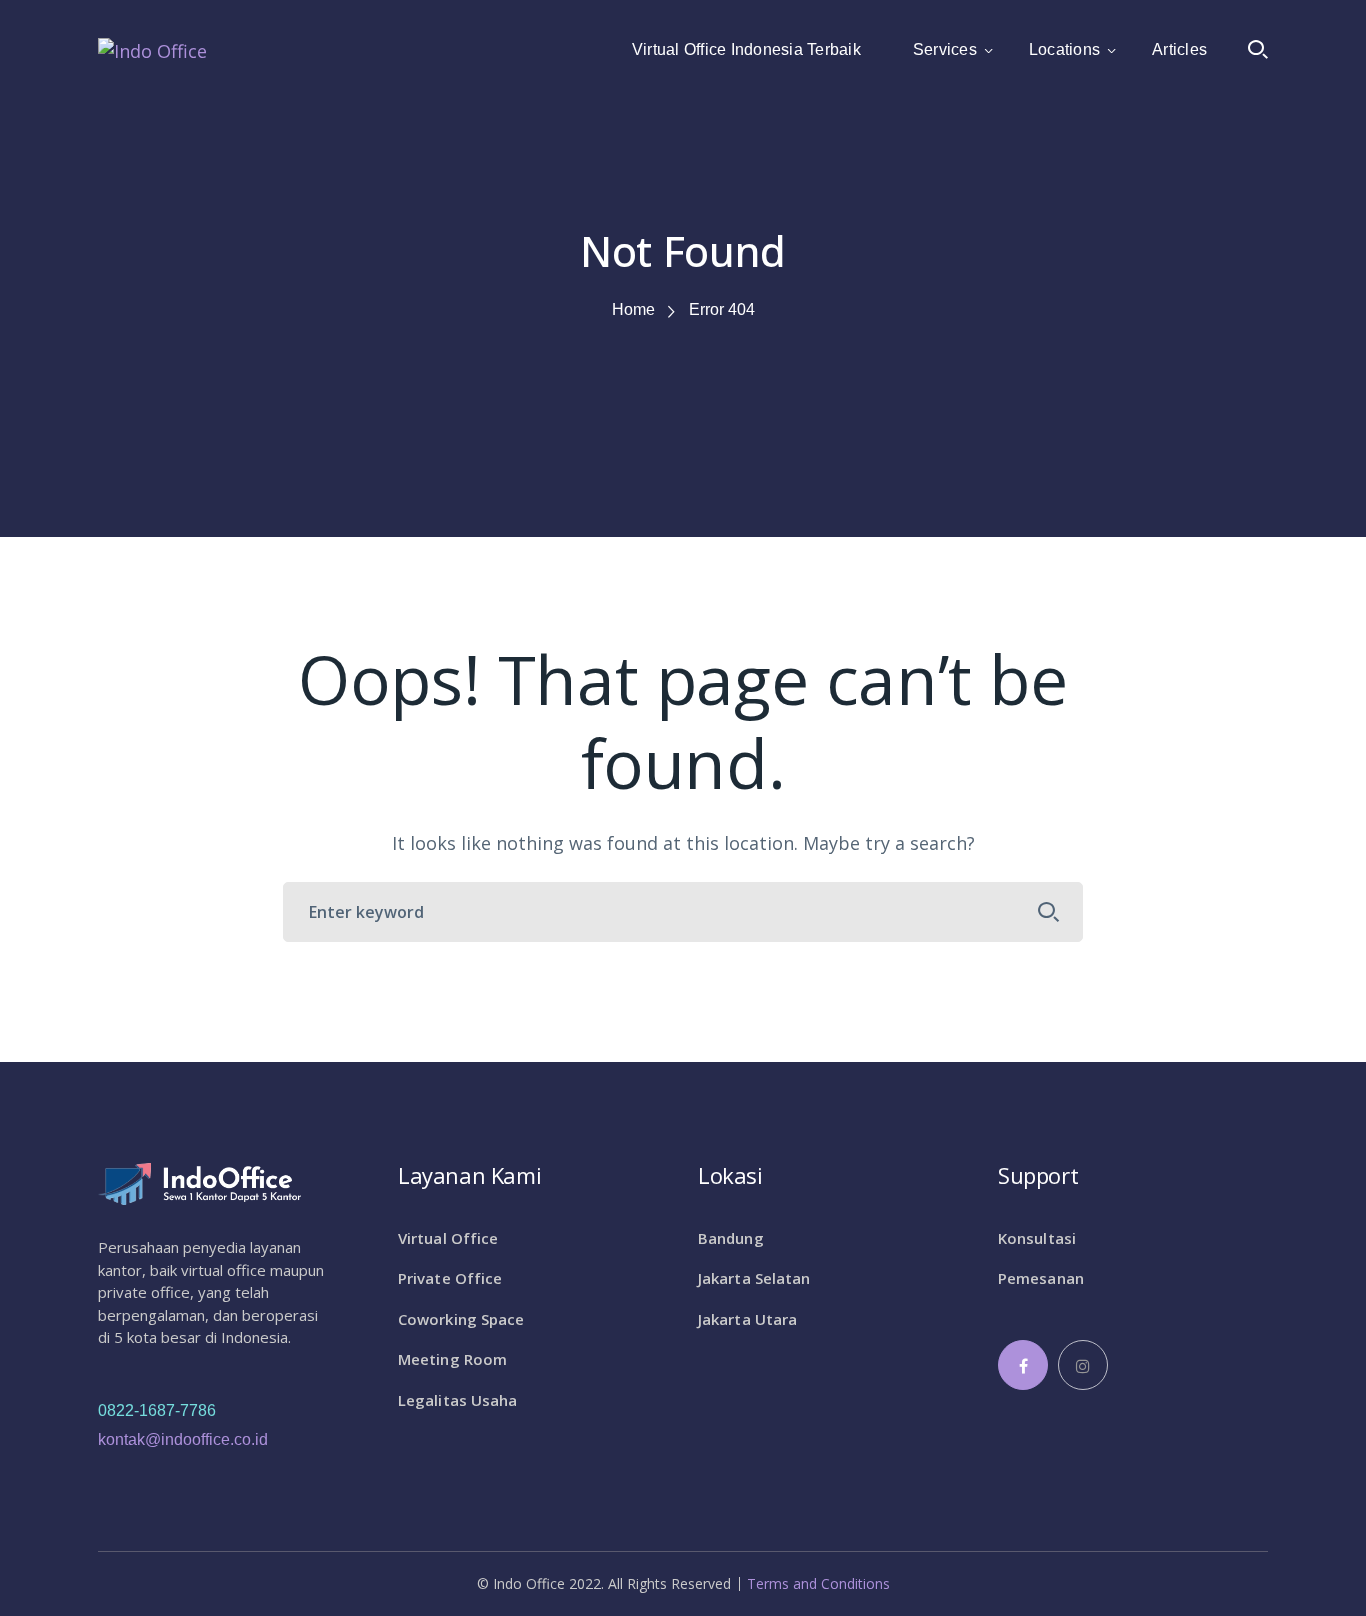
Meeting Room (452, 1359)
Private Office (450, 1278)
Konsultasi (1037, 1238)
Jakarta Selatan (754, 1278)
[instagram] (1083, 1365)
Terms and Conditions (818, 1584)
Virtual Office (448, 1238)
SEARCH (1049, 912)
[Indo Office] (152, 49)
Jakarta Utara (747, 1319)
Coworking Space (461, 1319)
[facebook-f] (1023, 1365)
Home (633, 309)
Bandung (731, 1238)
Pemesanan (1041, 1278)
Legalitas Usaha (458, 1400)
